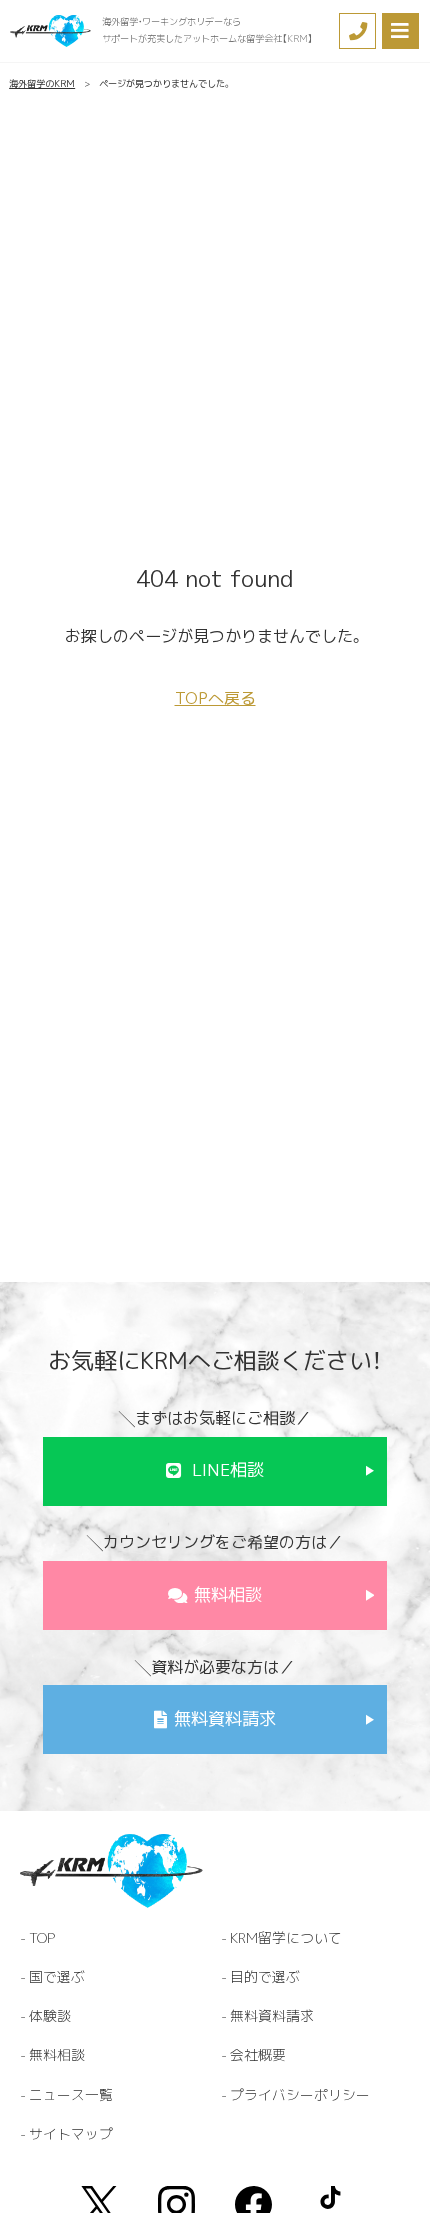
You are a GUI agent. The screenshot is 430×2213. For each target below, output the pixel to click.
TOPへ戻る (215, 698)
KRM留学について (286, 1937)
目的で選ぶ (265, 1976)
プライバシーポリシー (300, 2094)
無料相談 (228, 1595)
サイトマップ (71, 2133)
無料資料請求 (225, 1719)
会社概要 (258, 2054)
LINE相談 (228, 1470)
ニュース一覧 (71, 2094)
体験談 (50, 2015)
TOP (42, 1937)
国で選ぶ (57, 1976)
